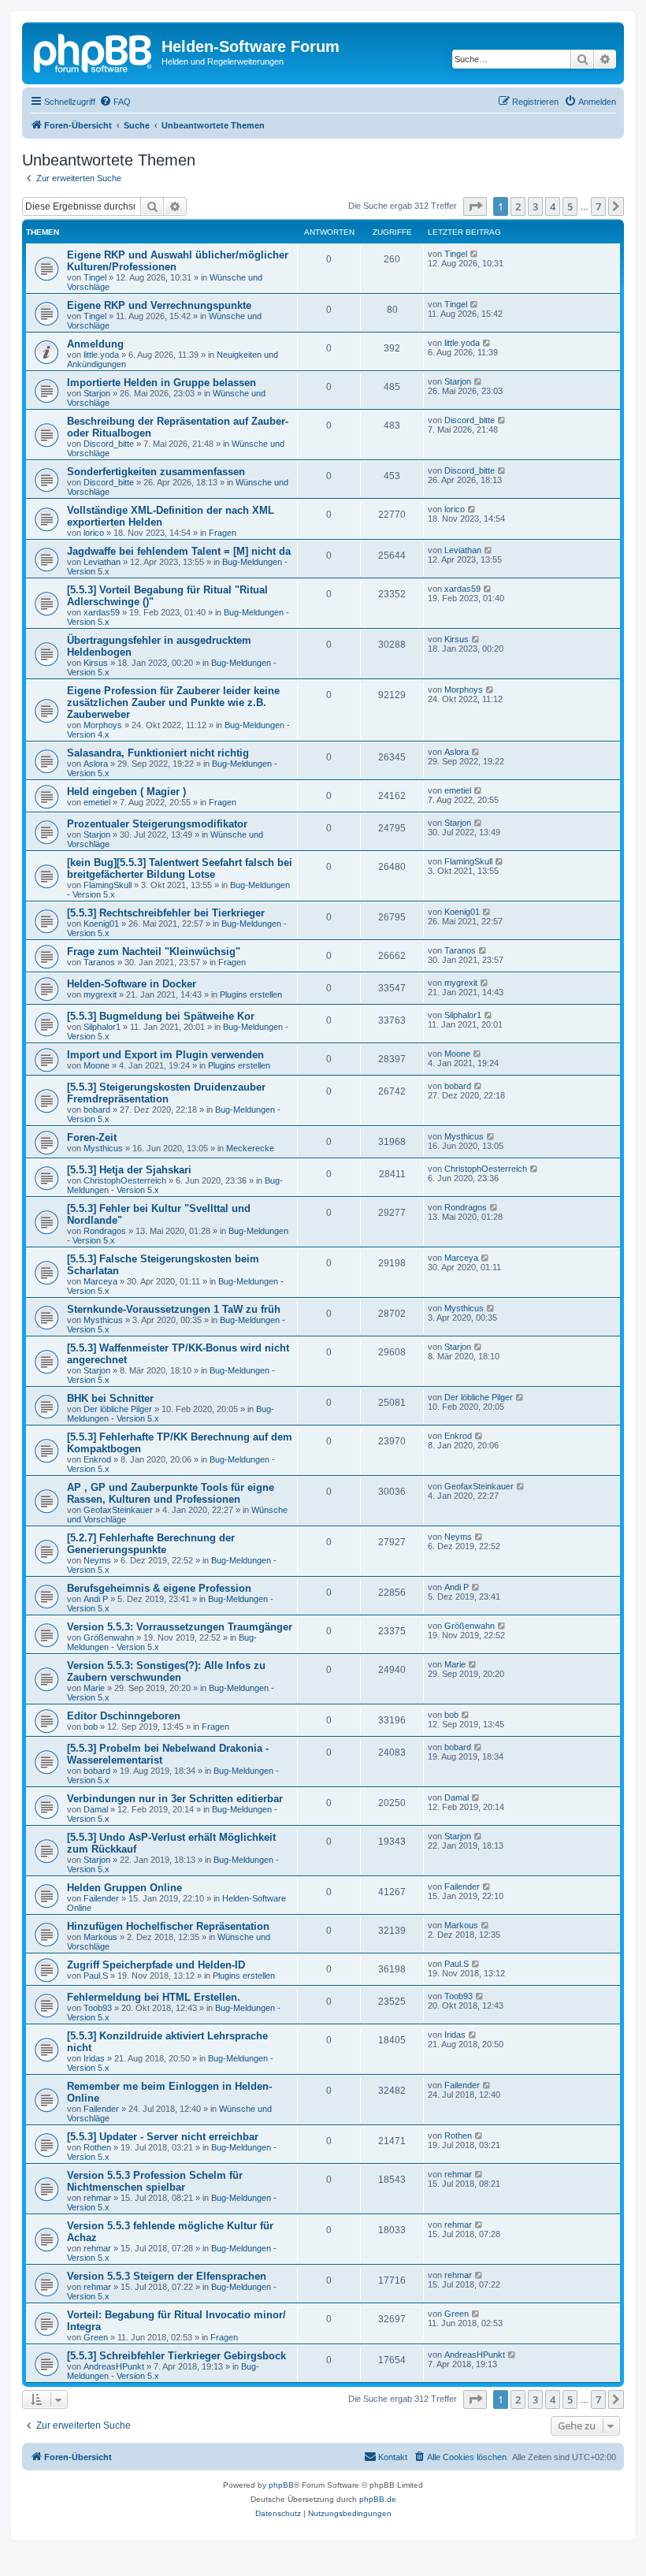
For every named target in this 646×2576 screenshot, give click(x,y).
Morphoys (103, 725)
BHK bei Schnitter (110, 1398)
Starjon (97, 393)
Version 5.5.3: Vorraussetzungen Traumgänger (180, 1627)
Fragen (223, 533)
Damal (96, 1809)
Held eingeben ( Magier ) (126, 792)
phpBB (281, 2485)
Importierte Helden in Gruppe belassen (161, 383)
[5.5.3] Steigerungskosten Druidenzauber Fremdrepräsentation (166, 1093)
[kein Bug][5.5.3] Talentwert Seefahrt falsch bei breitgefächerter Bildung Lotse (180, 868)
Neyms (97, 1560)
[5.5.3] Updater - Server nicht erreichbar (163, 2137)
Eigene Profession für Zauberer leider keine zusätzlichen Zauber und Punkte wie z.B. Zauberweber (173, 703)
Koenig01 (101, 924)
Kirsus (96, 663)
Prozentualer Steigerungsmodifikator (157, 824)
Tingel (95, 277)
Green (96, 2337)
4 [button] (553, 206)
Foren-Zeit (92, 1137)
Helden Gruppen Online (124, 1888)
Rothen (97, 2147)
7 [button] (598, 206)
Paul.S (96, 1976)
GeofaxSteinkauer (118, 1510)
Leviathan (102, 562)
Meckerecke (250, 1148)
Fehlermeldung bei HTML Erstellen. (154, 1997)
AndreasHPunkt (114, 2366)
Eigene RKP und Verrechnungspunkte (159, 305)
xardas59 (102, 612)
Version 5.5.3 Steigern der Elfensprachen (167, 2276)
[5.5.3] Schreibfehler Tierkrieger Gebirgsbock (176, 2356)
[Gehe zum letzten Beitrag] (475, 254)
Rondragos (105, 1231)
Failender (101, 1898)
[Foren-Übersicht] (94, 51)
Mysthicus (103, 1148)
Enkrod (97, 1459)
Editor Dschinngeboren (124, 1716)
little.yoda (101, 355)
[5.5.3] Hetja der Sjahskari (129, 1170)
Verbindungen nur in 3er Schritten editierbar (175, 1799)
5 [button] (570, 206)
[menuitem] (115, 102)
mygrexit (100, 994)
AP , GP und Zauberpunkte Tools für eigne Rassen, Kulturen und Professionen (171, 1493)
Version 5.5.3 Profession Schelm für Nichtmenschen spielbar (155, 2181)
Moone (97, 1065)
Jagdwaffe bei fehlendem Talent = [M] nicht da (179, 551)
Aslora (96, 764)
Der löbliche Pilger (118, 1409)
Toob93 (98, 2008)
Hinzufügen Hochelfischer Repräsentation (168, 1926)
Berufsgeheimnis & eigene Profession (159, 1588)
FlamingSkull (108, 885)
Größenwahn (109, 1637)
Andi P (96, 1599)
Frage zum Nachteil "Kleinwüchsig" (154, 952)
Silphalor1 (102, 1027)
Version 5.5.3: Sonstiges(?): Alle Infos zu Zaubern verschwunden (166, 1671)
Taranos (99, 962)
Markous (100, 1937)
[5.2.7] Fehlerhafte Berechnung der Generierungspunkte (151, 1544)
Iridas (94, 2058)
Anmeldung (95, 344)
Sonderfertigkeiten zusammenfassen (156, 472)
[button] (475, 206)
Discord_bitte (109, 444)
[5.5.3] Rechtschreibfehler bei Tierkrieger (166, 913)
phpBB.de (378, 2499)
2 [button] (518, 206)
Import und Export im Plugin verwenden (165, 1055)
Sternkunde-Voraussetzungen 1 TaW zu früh (174, 1309)
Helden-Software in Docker (132, 984)
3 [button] (535, 206)
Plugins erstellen (251, 994)
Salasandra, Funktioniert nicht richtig (158, 753)
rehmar (97, 2198)
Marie (94, 1688)
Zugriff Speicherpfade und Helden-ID (156, 1965)
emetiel (97, 802)
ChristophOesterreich (125, 1180)
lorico (94, 533)
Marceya (100, 1281)
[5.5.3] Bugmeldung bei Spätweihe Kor (161, 1016)
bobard (97, 1110)
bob (91, 1727)
